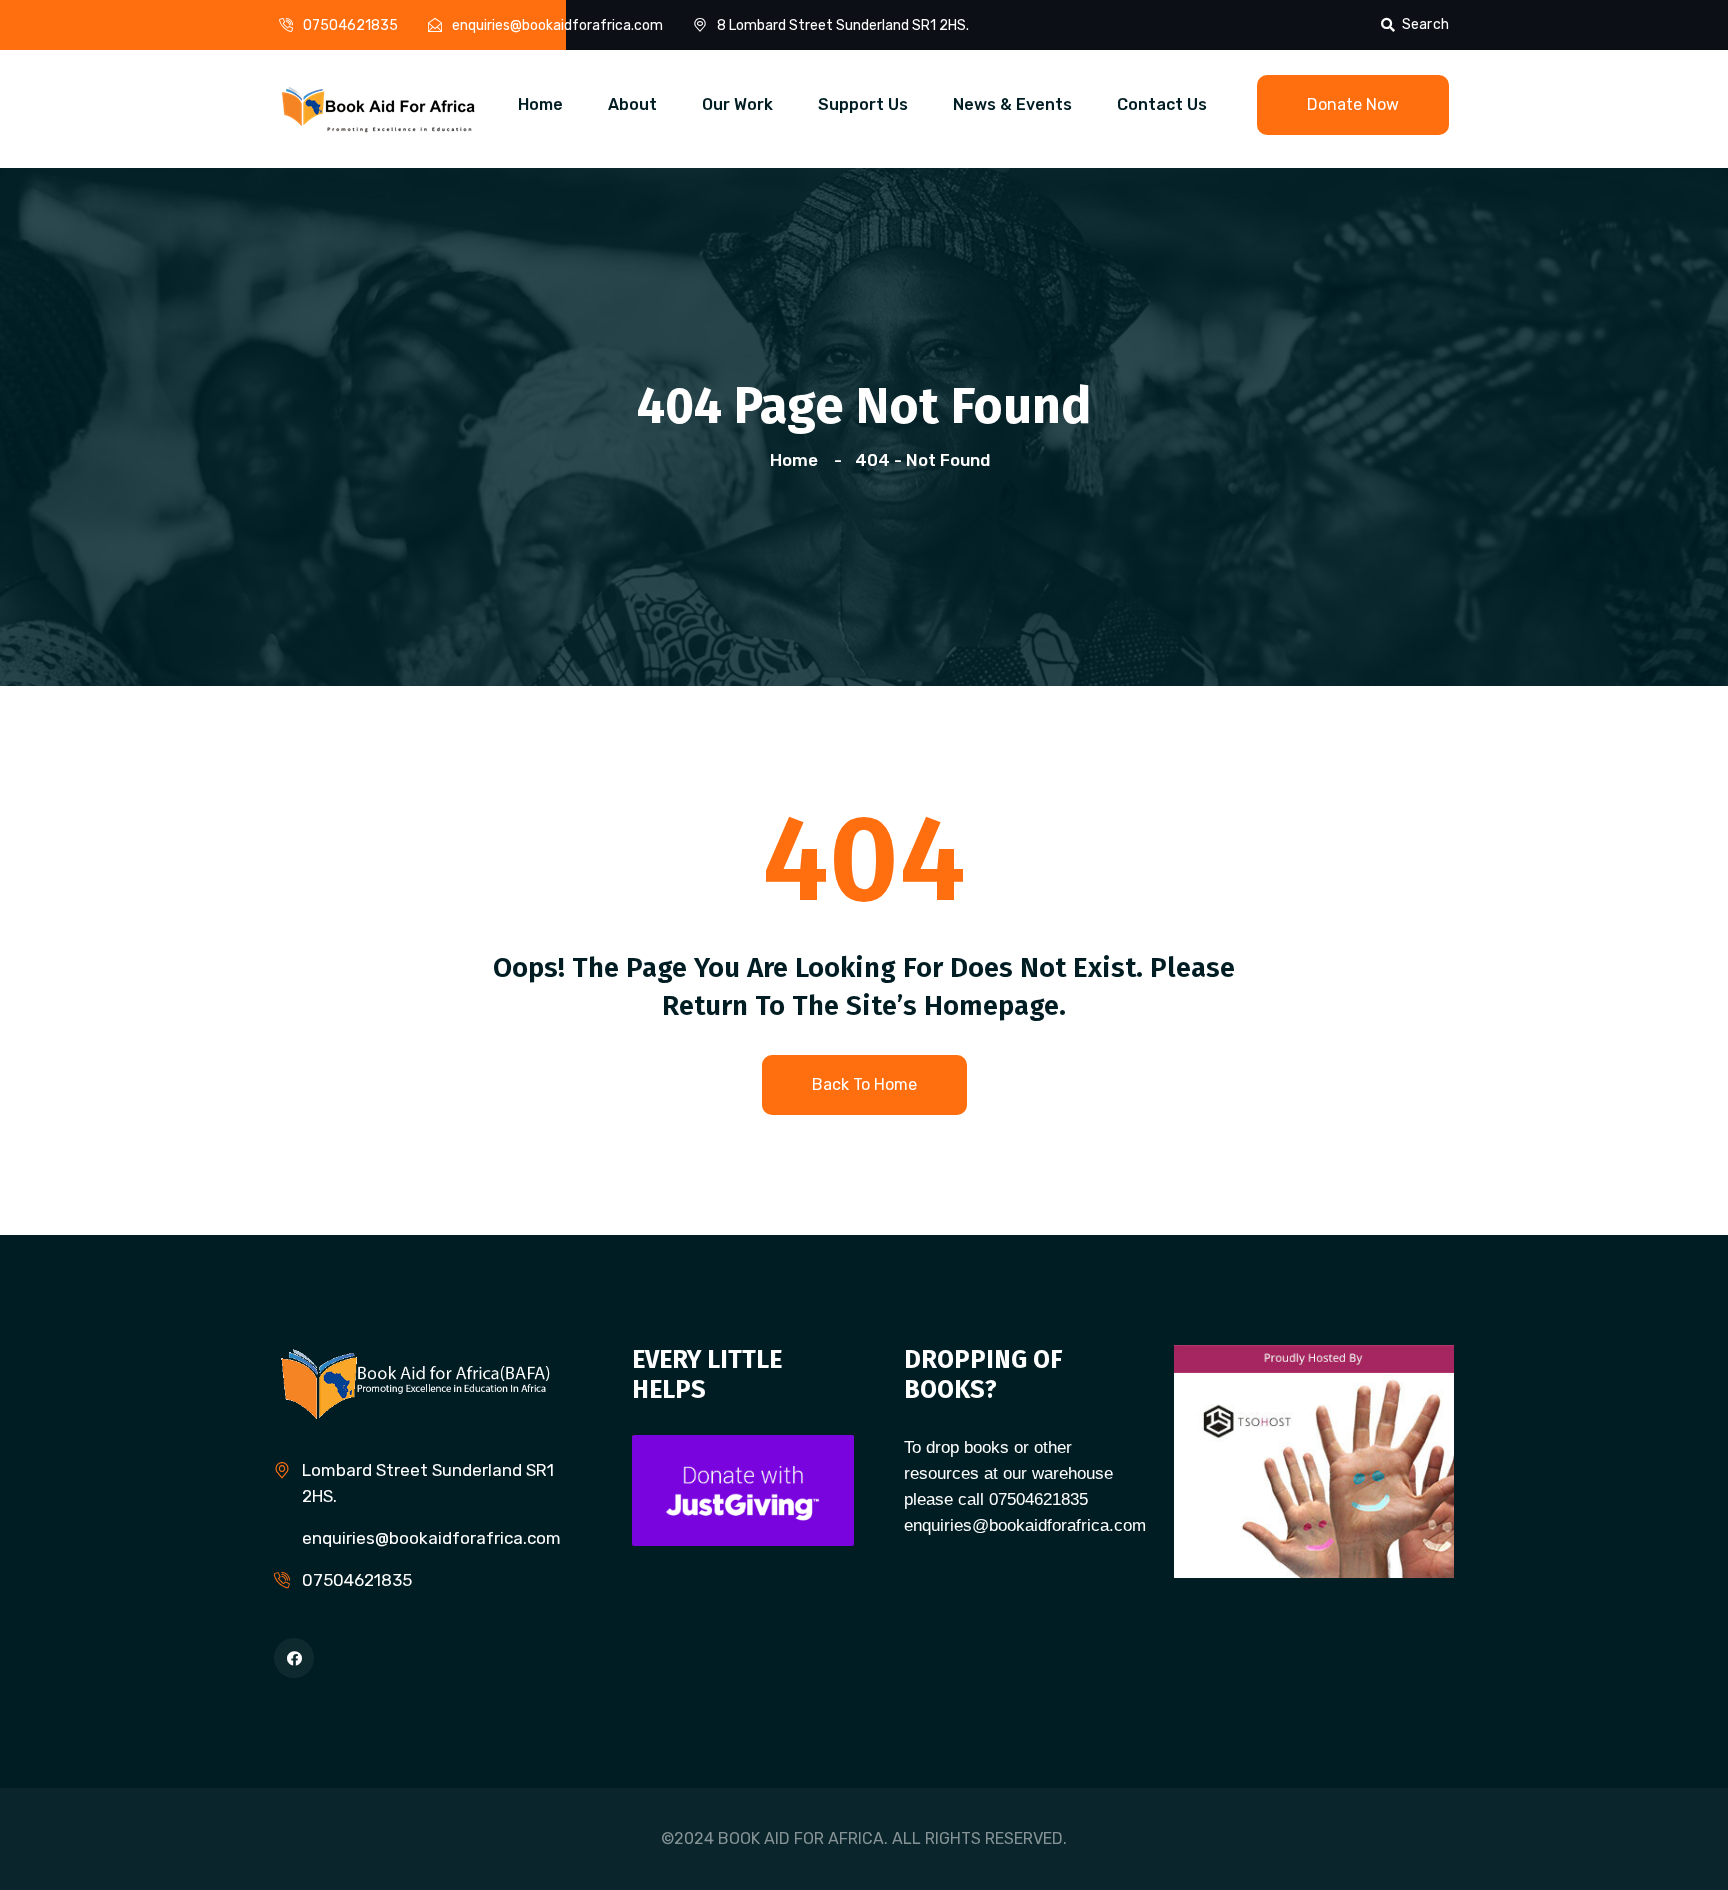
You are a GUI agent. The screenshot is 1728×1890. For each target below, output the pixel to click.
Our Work (737, 104)
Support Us (863, 104)
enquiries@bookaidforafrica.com (557, 25)
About (632, 104)
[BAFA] (379, 107)
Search (1425, 24)
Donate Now (1353, 104)
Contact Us (1162, 104)
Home (540, 104)
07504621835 (350, 25)
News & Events (1012, 104)
